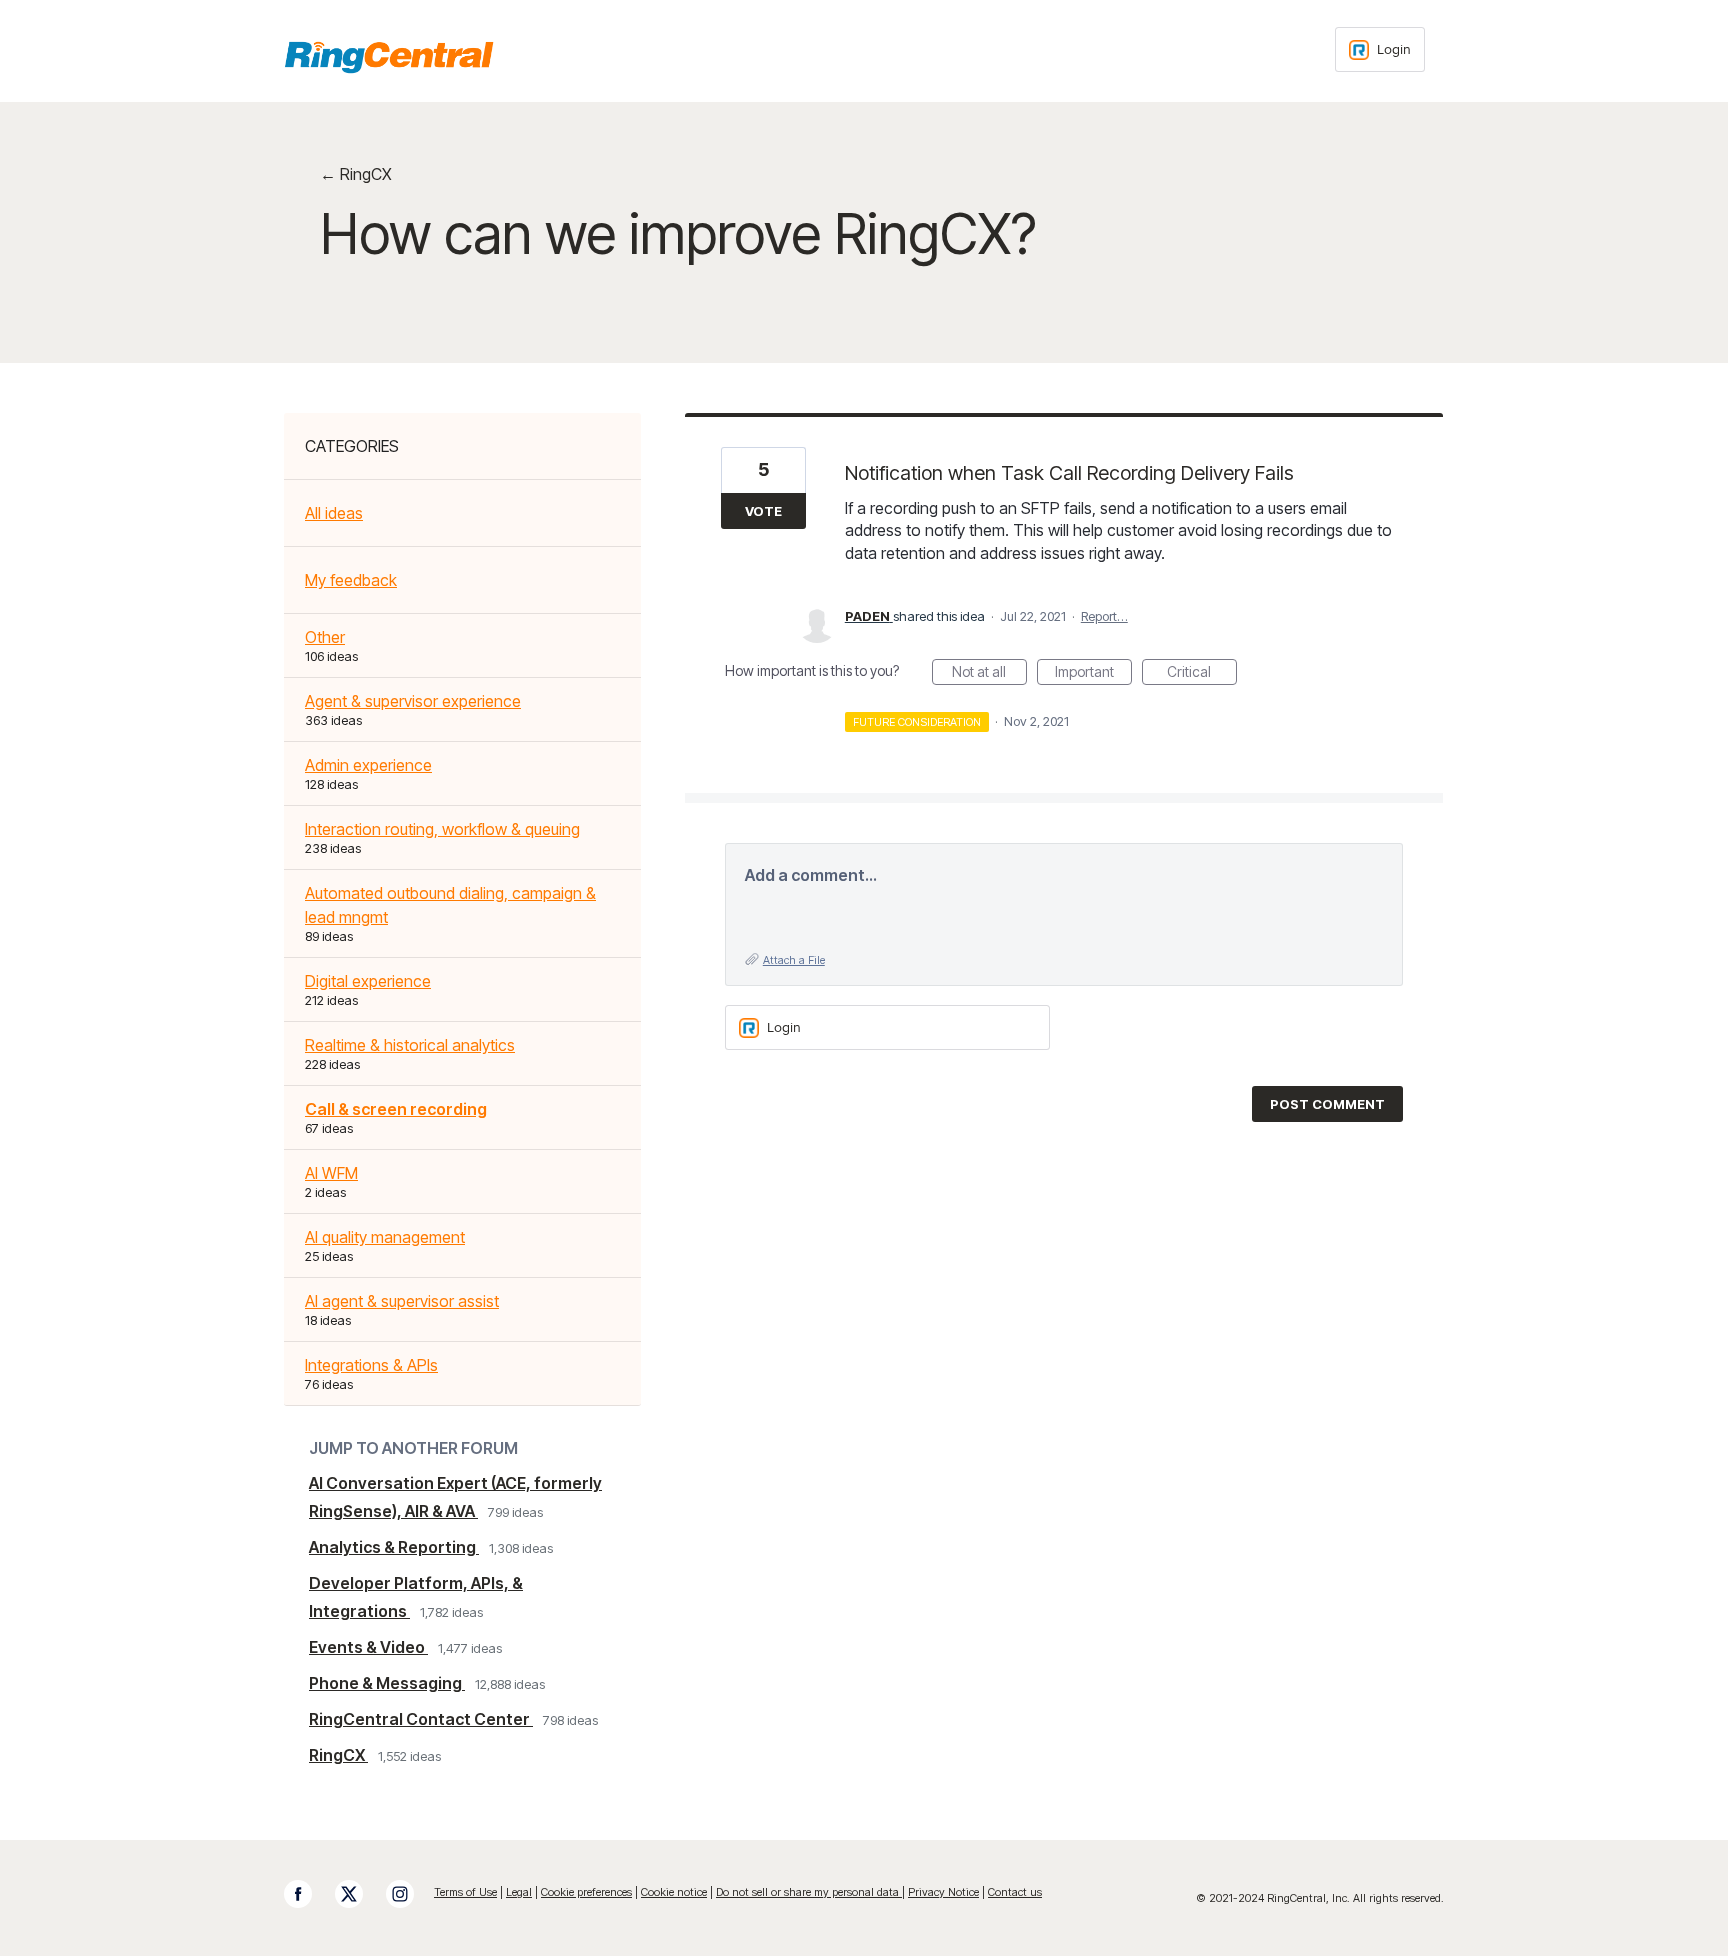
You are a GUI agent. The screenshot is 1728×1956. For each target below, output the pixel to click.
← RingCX (356, 174)
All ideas (334, 513)
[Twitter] (359, 1894)
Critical (1202, 674)
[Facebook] (308, 1894)
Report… (1104, 616)
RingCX (338, 1755)
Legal (519, 1892)
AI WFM (331, 1173)
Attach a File (794, 960)
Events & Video (368, 1647)
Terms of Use (465, 1892)
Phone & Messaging (387, 1683)
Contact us (1015, 1892)
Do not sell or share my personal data (809, 1892)
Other (325, 637)
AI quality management (385, 1237)
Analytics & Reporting (394, 1547)
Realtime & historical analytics (410, 1045)
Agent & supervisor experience (413, 701)
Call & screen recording (396, 1109)
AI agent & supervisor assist (402, 1301)
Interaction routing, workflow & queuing (442, 829)
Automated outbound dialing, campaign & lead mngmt (450, 905)
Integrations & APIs (371, 1365)
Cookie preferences (586, 1892)
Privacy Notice (943, 1892)
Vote (763, 511)
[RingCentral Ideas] (389, 57)
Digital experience (368, 981)
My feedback (351, 580)
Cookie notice (674, 1892)
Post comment (1327, 1104)
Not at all (989, 674)
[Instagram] (410, 1894)
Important (1093, 674)
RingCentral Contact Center (421, 1719)
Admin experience (368, 765)
